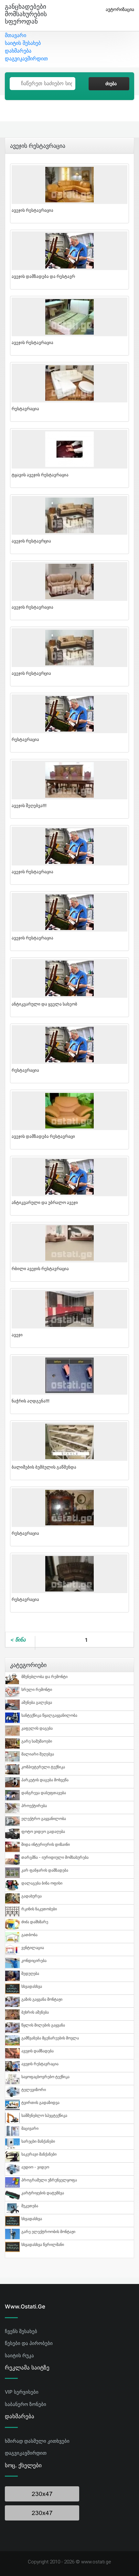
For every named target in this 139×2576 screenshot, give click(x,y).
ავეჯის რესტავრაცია (32, 210)
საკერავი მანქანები (39, 2154)
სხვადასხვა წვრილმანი (43, 2244)
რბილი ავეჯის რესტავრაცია (40, 1268)
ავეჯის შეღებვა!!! (29, 805)
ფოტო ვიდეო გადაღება (43, 1831)
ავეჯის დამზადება (37, 2051)
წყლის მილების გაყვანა (43, 2025)
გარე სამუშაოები (37, 1741)
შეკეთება (30, 2206)
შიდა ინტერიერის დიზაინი (46, 1844)
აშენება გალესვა (37, 1702)
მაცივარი (30, 2128)
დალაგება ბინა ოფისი (42, 1883)
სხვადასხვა (32, 1986)
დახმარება (18, 51)
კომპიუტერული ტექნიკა (43, 1767)
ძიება (111, 84)
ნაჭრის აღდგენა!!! (31, 1401)
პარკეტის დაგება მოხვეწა (45, 1780)
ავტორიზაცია (120, 9)
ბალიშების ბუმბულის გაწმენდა (44, 1467)
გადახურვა (32, 1896)
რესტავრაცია (25, 409)
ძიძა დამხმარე (35, 1922)
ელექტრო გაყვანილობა (44, 1818)
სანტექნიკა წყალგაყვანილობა (49, 1715)
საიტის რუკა (19, 2355)
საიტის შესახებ (23, 43)
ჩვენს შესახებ (21, 2331)
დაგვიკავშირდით (26, 58)
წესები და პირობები (29, 2343)
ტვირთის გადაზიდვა (40, 2102)
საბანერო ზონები (26, 2404)
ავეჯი (17, 1335)
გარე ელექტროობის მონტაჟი (48, 2232)
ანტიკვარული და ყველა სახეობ (44, 1004)
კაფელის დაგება (37, 1728)
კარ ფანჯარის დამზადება (45, 1870)
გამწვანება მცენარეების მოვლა (50, 2038)
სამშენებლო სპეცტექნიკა (44, 2115)
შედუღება (30, 1973)
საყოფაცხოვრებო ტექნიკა (45, 2077)
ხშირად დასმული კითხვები (37, 2441)
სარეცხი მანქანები (38, 2141)
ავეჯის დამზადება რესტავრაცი (43, 1136)
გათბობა (29, 1935)
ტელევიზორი (34, 2090)
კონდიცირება (34, 1960)
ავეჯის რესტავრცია (31, 541)
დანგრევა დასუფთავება (44, 1793)
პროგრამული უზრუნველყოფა (49, 2180)
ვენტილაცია (33, 1948)
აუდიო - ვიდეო (35, 2167)
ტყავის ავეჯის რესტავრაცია (40, 475)
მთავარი (16, 35)
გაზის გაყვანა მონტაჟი (42, 1999)
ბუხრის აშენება (35, 2012)
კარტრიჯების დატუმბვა (43, 2193)
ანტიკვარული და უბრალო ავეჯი (45, 1202)
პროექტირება (34, 1806)
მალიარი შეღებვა (38, 1754)
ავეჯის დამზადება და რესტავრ (43, 276)
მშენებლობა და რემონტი (44, 1677)
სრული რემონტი (37, 1689)
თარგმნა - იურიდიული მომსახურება (55, 1857)
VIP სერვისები (22, 2392)
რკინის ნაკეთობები (39, 1909)
